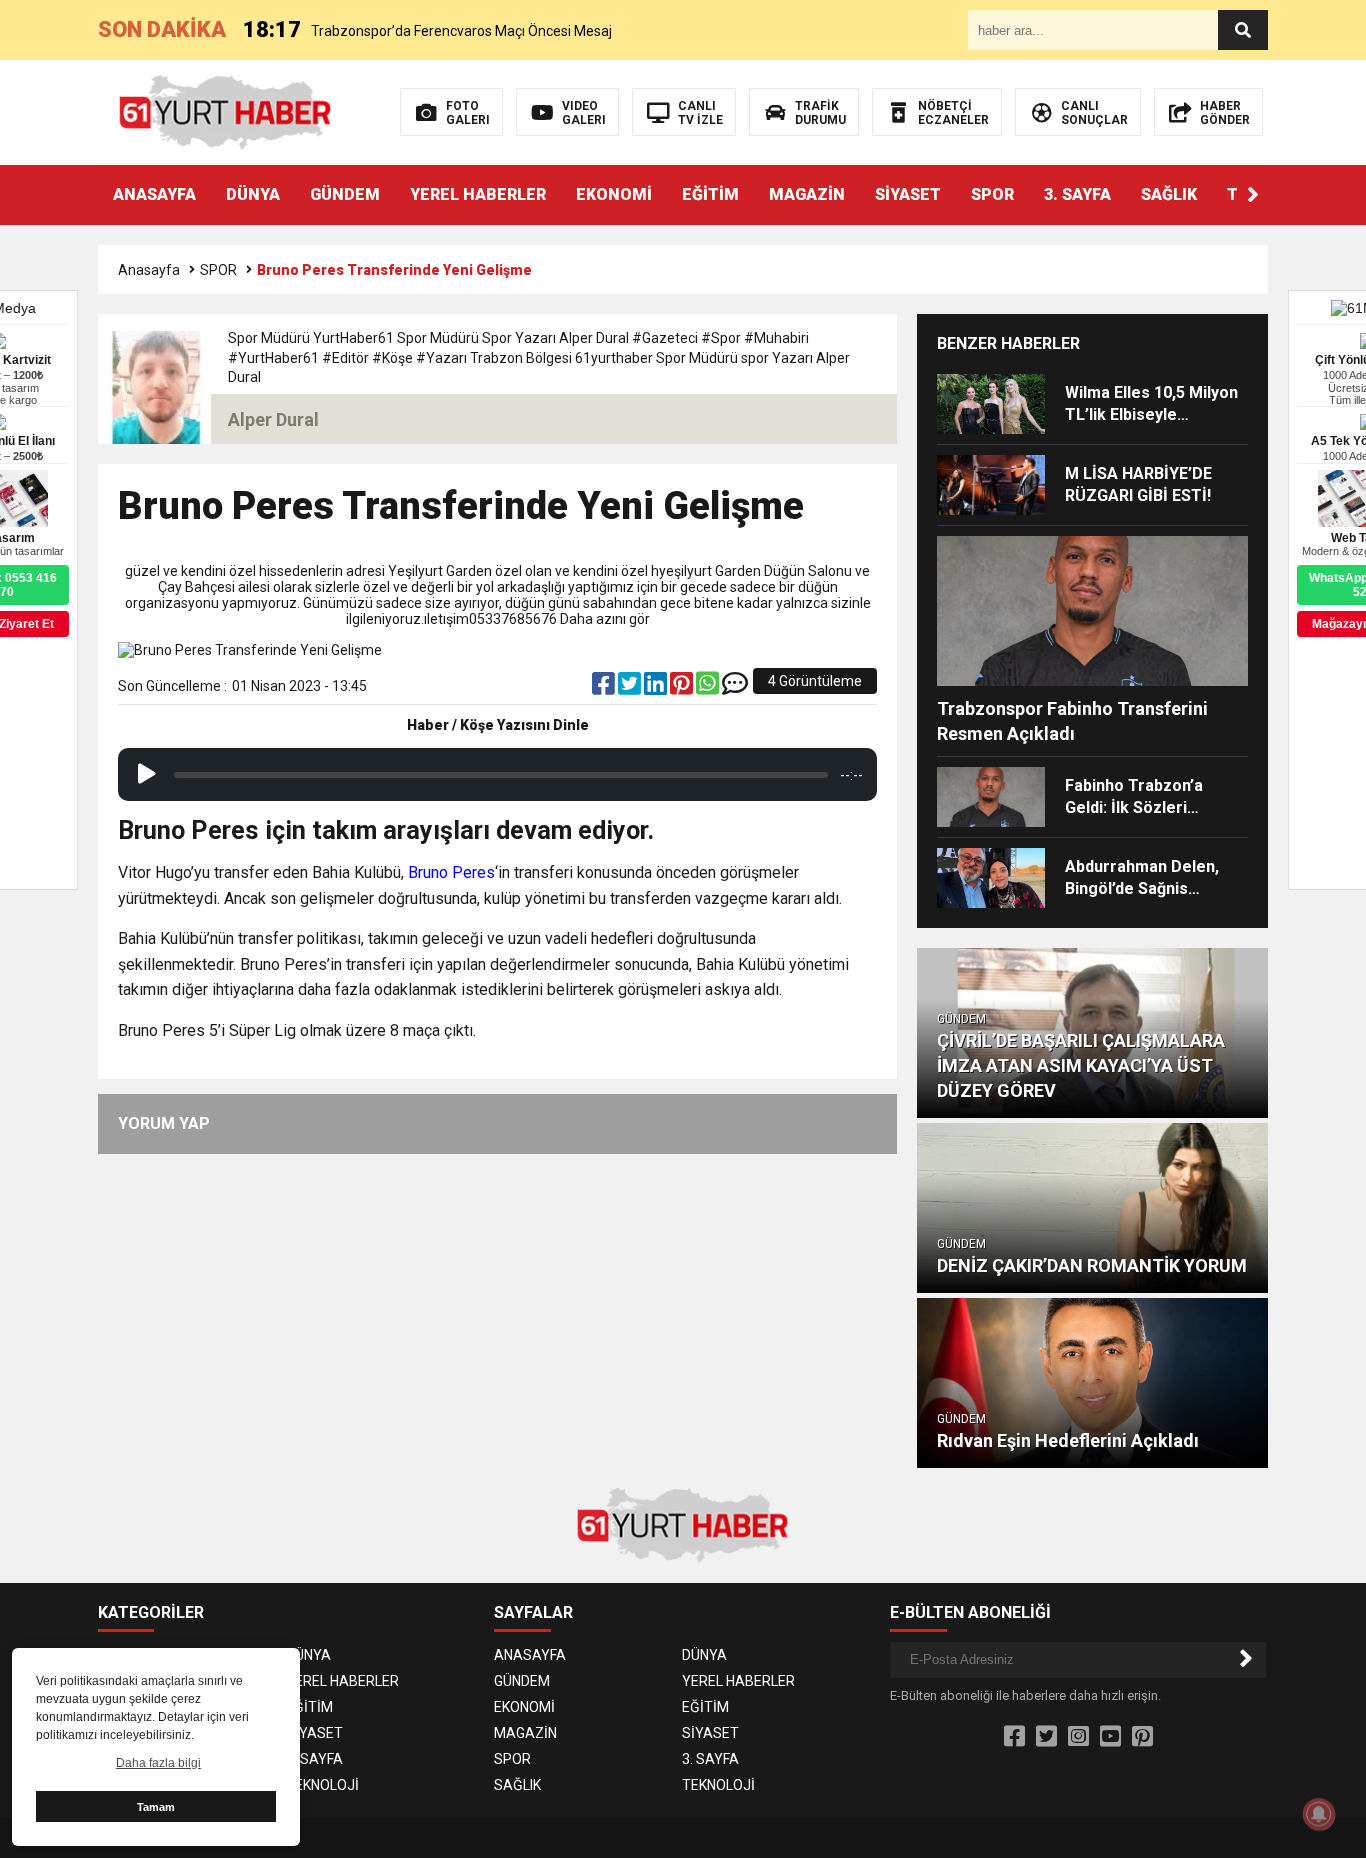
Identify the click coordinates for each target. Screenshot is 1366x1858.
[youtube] (1110, 1737)
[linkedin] (657, 688)
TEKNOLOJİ (322, 1785)
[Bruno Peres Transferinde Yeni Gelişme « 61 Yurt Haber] (225, 111)
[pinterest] (683, 688)
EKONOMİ (614, 194)
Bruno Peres (451, 872)
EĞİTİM (710, 194)
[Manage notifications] (1319, 1814)
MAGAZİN (807, 194)
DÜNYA (253, 194)
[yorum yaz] (735, 688)
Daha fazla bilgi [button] (158, 1763)
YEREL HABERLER (478, 194)
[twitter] (631, 688)
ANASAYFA (154, 194)
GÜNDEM (345, 194)
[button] (1253, 195)
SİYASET (908, 194)
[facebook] (605, 688)
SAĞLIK (1169, 194)
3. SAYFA (1077, 194)
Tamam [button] (156, 1807)
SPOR (992, 194)
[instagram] (1078, 1737)
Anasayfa (149, 270)
